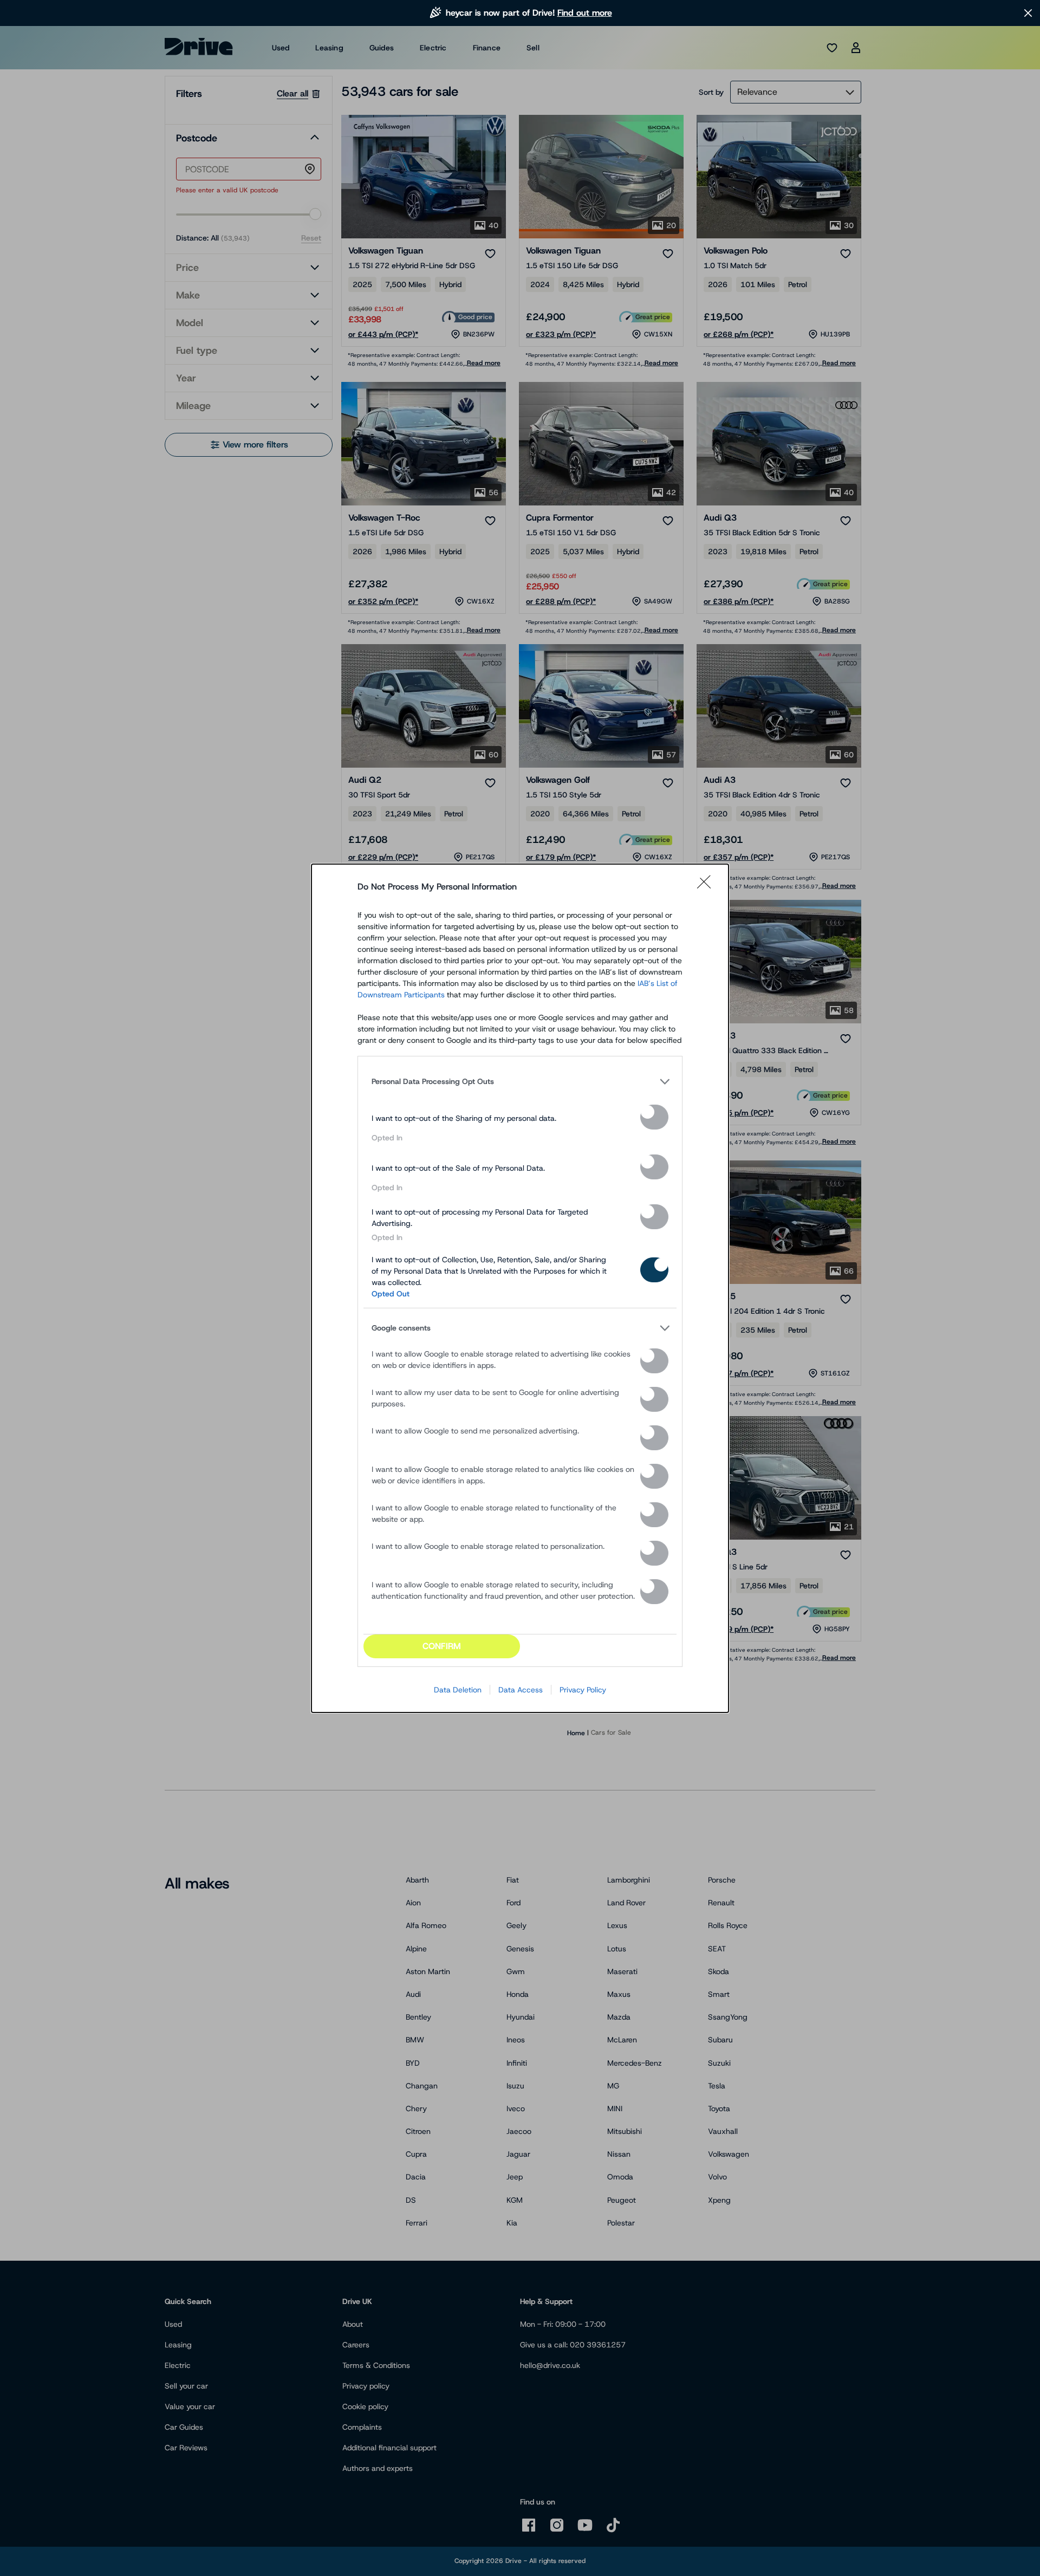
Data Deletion (458, 1690)
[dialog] (520, 1288)
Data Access (521, 1690)
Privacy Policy (583, 1690)
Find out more (585, 13)
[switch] (654, 1117)
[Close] (707, 887)
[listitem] (520, 1082)
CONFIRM (442, 1646)
